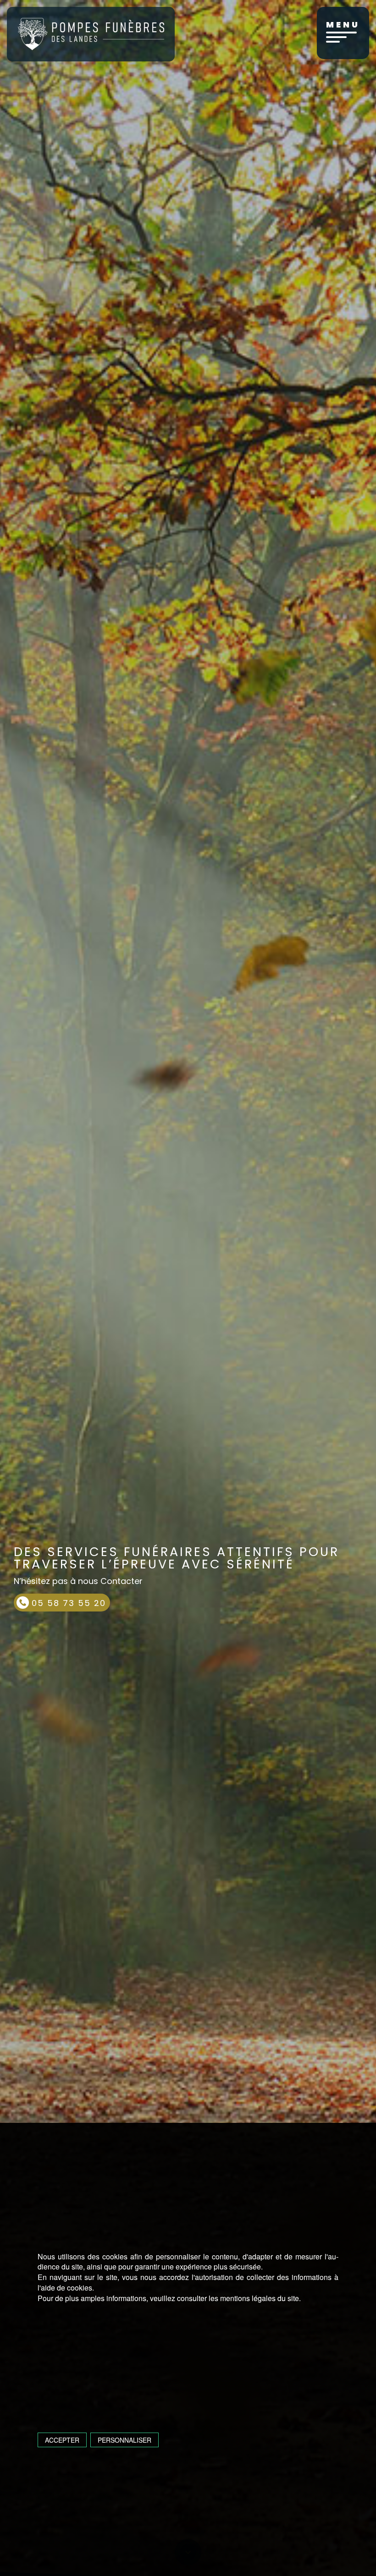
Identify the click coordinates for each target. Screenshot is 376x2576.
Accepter (62, 2440)
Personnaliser (124, 2440)
